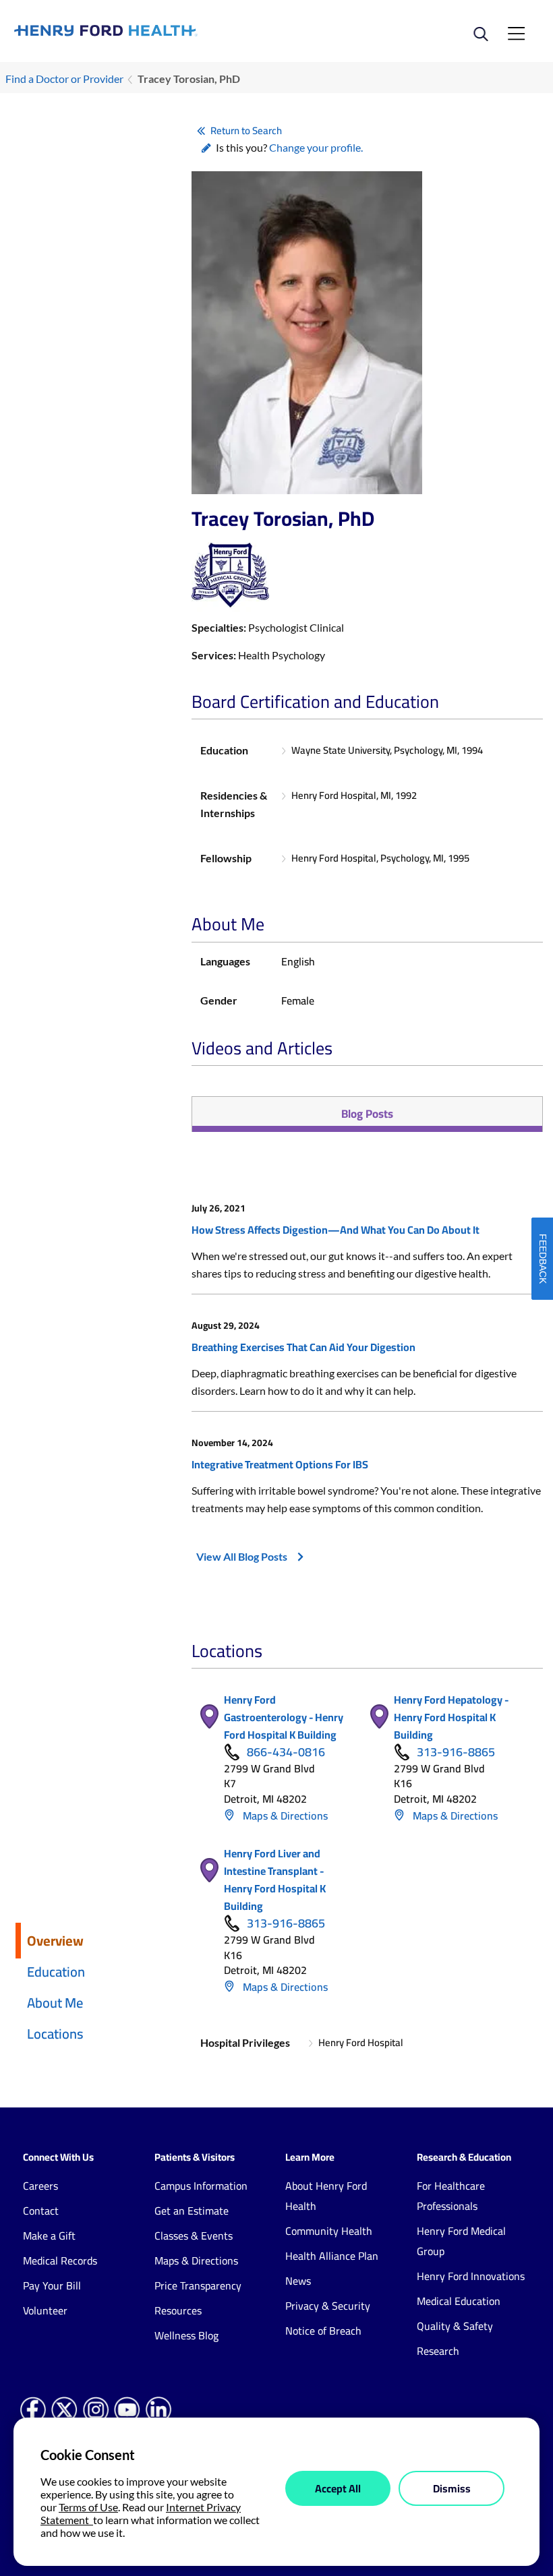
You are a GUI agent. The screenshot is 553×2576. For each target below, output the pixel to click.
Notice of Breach (323, 2331)
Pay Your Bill (52, 2285)
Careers (40, 2186)
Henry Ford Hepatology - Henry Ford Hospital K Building (451, 1717)
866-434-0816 (286, 1752)
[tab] (367, 1114)
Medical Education (459, 2301)
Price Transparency (198, 2285)
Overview (55, 1941)
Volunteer (45, 2310)
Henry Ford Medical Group (461, 2241)
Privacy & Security (328, 2306)
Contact (41, 2211)
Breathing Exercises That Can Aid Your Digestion (303, 1347)
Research (438, 2351)
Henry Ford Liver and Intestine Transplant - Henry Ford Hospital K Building (275, 1880)
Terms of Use (88, 2507)
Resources (178, 2310)
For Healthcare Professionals (451, 2196)
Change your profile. (316, 147)
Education (56, 1972)
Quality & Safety (455, 2326)
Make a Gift (49, 2236)
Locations (55, 2034)
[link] (145, 30)
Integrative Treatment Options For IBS (280, 1464)
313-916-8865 (456, 1752)
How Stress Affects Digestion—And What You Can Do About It (336, 1230)
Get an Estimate (192, 2211)
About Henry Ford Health (326, 2196)
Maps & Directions (284, 1816)
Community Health (329, 2231)
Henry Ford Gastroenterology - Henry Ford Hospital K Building (284, 1717)
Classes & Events (194, 2236)
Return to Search (246, 130)
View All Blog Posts (242, 1556)
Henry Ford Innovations (471, 2276)
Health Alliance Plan (332, 2256)
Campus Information (201, 2186)
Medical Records (60, 2260)
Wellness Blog (186, 2335)
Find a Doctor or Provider (64, 79)
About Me (55, 2003)
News (298, 2281)
